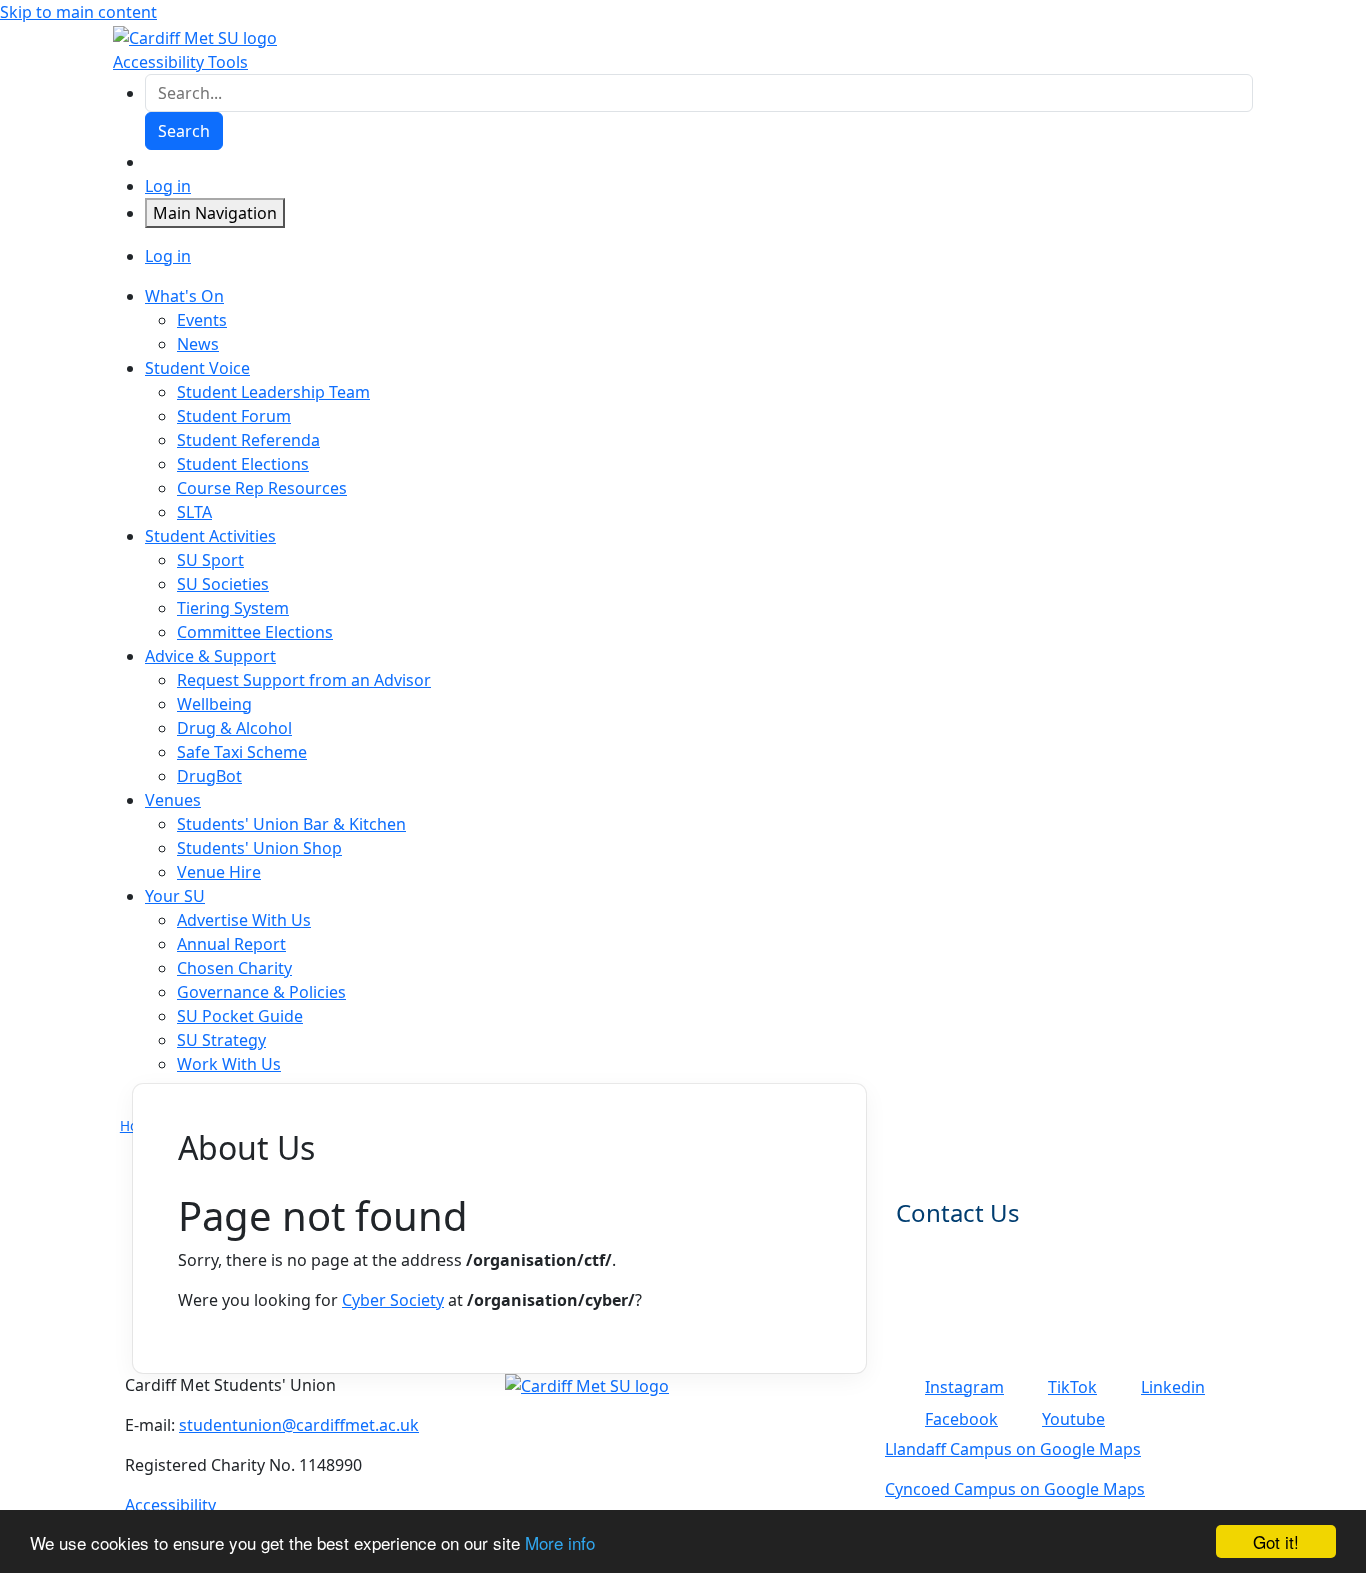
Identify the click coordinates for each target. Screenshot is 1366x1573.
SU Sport (210, 560)
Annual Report (231, 944)
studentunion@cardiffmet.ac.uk (299, 1425)
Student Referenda (248, 440)
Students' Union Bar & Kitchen (291, 824)
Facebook (961, 1419)
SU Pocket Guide (240, 1016)
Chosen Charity (234, 968)
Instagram (964, 1387)
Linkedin (1173, 1387)
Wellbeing (214, 704)
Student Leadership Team (273, 392)
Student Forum (234, 416)
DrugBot (209, 776)
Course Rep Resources (262, 488)
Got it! (1276, 1541)
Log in (168, 186)
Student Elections (243, 464)
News (198, 344)
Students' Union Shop (259, 848)
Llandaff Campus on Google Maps (1013, 1449)
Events (202, 320)
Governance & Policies (261, 992)
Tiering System (233, 608)
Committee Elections (255, 632)
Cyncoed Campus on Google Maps (1015, 1489)
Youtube (1073, 1419)
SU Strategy (221, 1040)
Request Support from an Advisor (304, 680)
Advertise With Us (244, 920)
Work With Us (229, 1064)
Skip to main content (78, 12)
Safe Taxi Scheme (242, 752)
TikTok (1072, 1387)
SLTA (194, 512)
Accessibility (170, 1505)
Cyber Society (393, 1300)
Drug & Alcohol (234, 728)
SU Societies (223, 584)
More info (560, 1542)
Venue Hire (219, 872)
